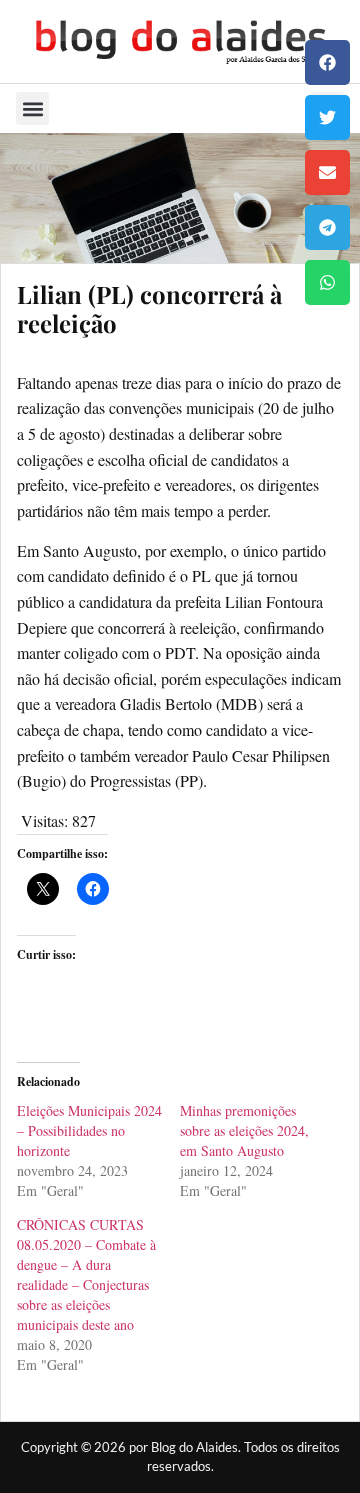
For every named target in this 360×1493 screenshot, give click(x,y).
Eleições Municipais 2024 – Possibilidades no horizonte (89, 1130)
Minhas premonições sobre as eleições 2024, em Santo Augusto (244, 1130)
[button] (327, 62)
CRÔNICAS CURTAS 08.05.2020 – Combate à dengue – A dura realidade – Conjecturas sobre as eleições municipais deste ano (86, 1274)
